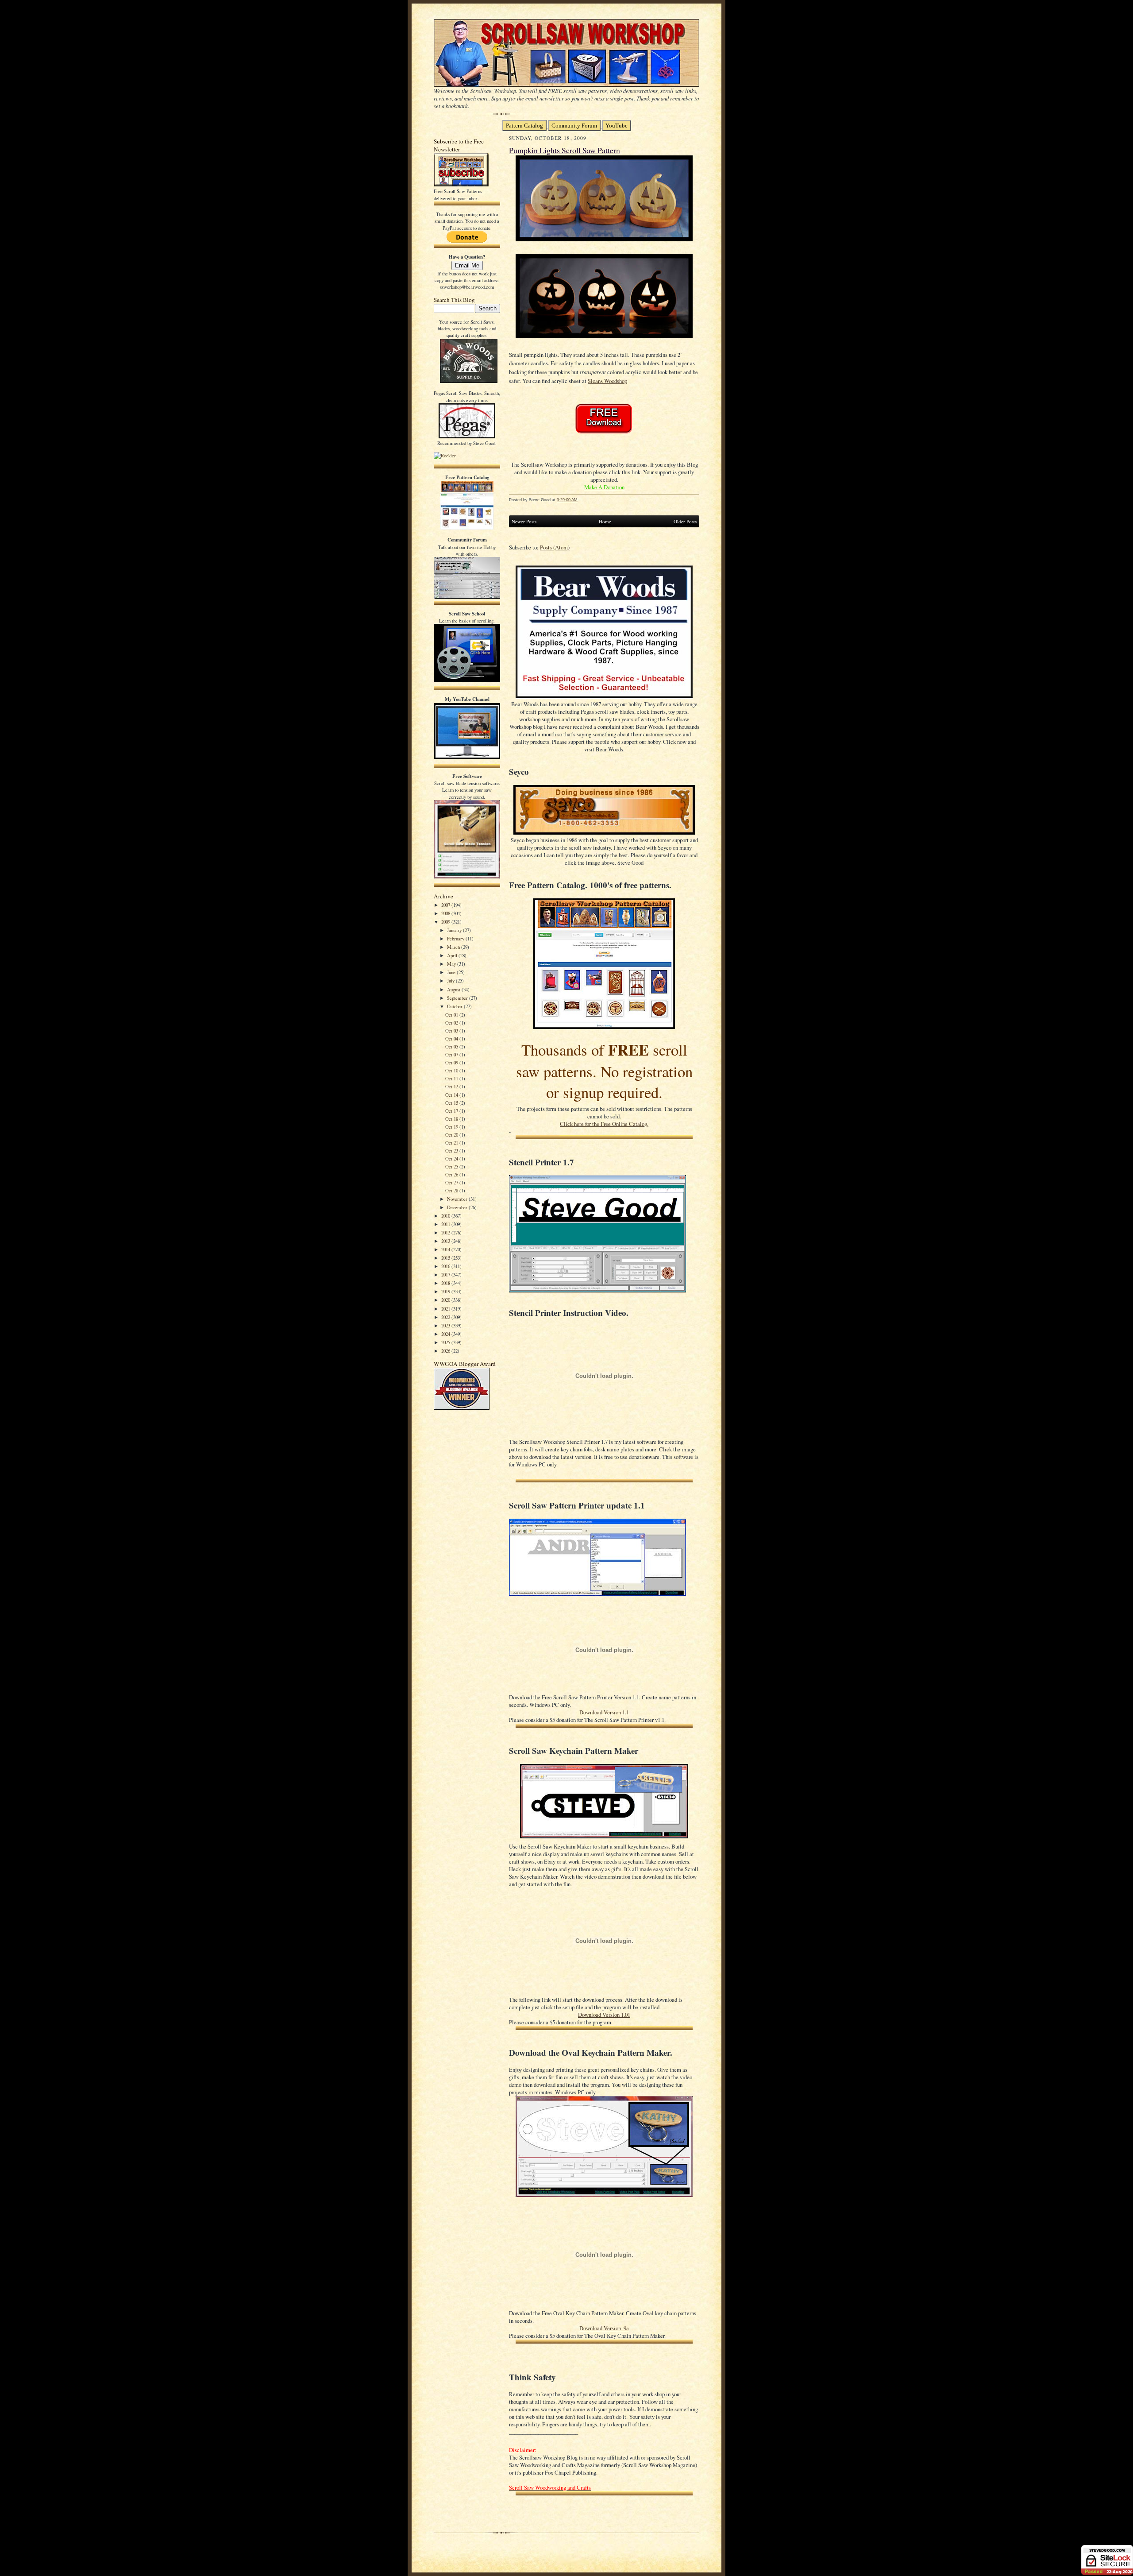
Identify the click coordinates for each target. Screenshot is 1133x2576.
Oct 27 (452, 1182)
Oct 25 (452, 1166)
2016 (446, 1266)
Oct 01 (452, 1015)
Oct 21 (452, 1143)
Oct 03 (452, 1031)
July (451, 981)
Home (605, 521)
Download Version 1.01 (604, 2015)
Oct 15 (452, 1103)
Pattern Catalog (524, 126)
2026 (446, 1351)
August (454, 989)
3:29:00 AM (567, 500)
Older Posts (685, 521)
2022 (446, 1317)
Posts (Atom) (555, 547)
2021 (446, 1309)
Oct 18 (452, 1119)
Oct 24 (452, 1158)
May (452, 964)
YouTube (617, 126)
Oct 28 (452, 1190)
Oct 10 (452, 1070)
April (453, 955)
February (456, 938)
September (458, 998)
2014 (446, 1249)
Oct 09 (452, 1062)
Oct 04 (452, 1039)
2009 (446, 922)
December (458, 1207)
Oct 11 (452, 1078)
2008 (446, 913)
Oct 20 (452, 1135)
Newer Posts (524, 521)
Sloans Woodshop (607, 381)
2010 (446, 1216)
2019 (446, 1291)
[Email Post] (582, 500)
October (455, 1006)
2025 (446, 1342)
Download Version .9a (604, 2328)
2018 (446, 1283)
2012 (446, 1232)
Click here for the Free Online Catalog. (604, 1124)
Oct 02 (452, 1023)
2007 (446, 905)
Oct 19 (452, 1127)
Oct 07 (452, 1054)
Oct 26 (452, 1174)
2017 (446, 1274)
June (452, 972)
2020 (446, 1300)
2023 (446, 1325)
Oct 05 (452, 1046)
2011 (446, 1224)
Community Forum (574, 126)
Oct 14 (452, 1095)
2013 (446, 1241)
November (458, 1199)
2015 (446, 1258)
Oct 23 (452, 1151)
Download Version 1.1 (604, 1712)
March (454, 947)
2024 (446, 1334)
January (455, 930)
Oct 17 (452, 1111)
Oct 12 (452, 1086)
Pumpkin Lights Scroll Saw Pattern (565, 150)
